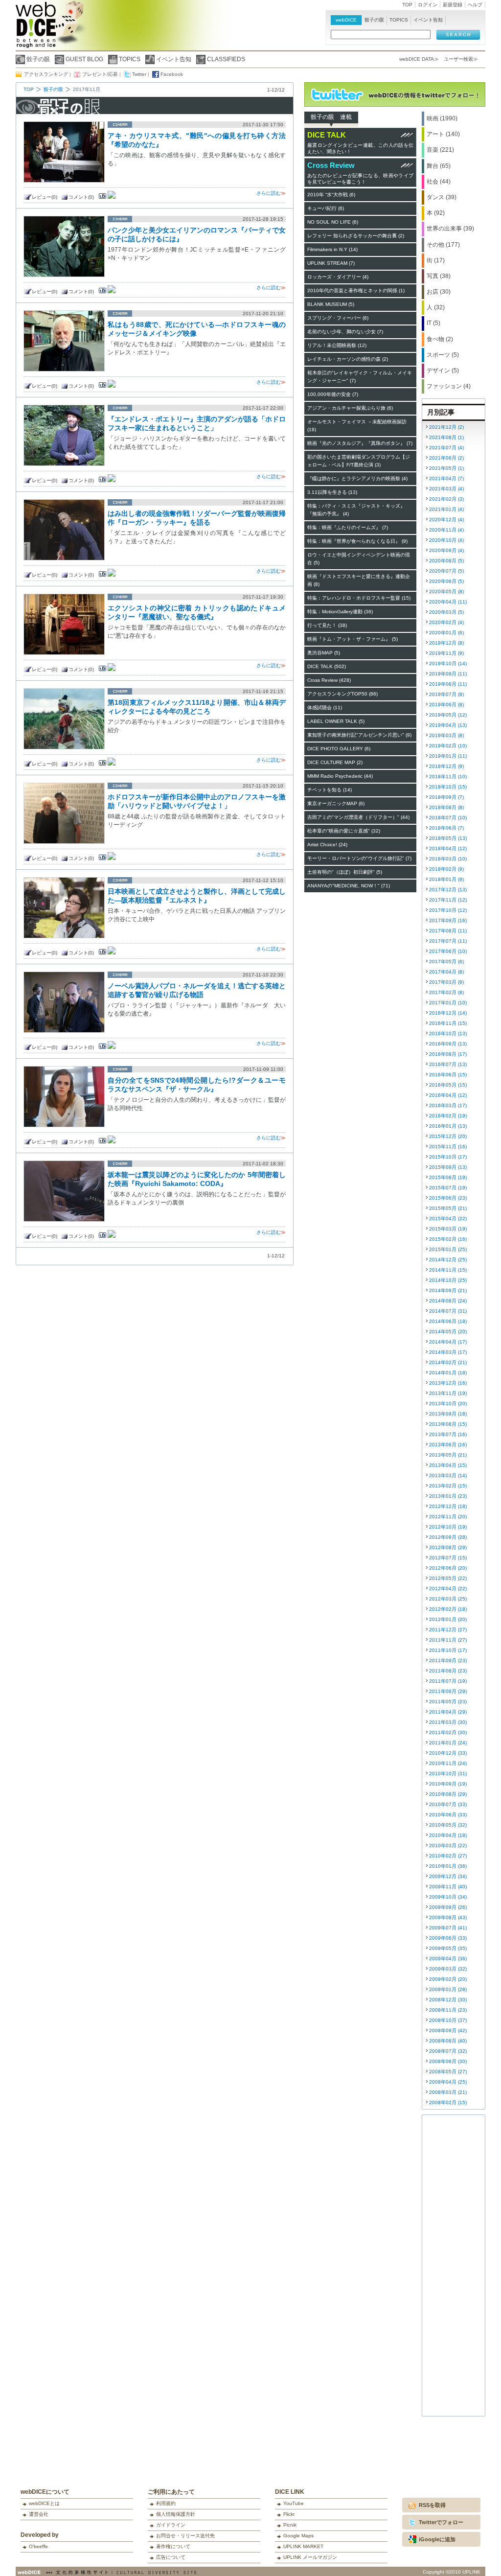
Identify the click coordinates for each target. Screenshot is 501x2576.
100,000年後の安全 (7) (333, 394)
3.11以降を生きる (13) (332, 492)
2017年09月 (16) (448, 920)
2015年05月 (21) (448, 1208)
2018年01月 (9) (446, 879)
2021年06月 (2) (446, 458)
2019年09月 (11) (448, 674)
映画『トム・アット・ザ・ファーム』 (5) (353, 639)
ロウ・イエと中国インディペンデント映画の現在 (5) (359, 559)
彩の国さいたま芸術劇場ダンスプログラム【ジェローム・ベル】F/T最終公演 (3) (359, 461)
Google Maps (298, 2536)
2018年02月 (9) (446, 869)
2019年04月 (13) (448, 725)
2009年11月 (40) (448, 1887)
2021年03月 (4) (446, 489)
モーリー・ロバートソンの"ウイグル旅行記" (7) (359, 858)
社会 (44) (439, 182)
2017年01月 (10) (448, 1003)
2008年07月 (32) (448, 2051)
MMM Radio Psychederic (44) (340, 776)
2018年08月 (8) (446, 807)
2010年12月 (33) (448, 1753)
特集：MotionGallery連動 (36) (340, 612)
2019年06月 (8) (446, 705)
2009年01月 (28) (448, 1989)
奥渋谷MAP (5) (324, 653)
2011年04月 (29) (448, 1712)
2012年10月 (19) (448, 1527)
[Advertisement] (454, 2267)
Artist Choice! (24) (327, 845)
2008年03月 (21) (448, 2092)
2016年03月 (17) (448, 1105)
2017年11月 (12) (448, 900)
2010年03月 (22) (448, 1845)
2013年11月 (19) (448, 1393)
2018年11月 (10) (448, 777)
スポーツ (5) (443, 355)
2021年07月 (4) (446, 448)
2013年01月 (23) (448, 1496)
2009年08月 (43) (448, 1917)
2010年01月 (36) (448, 1866)
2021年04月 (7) (446, 478)
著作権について (173, 2546)
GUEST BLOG (84, 59)
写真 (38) (439, 276)
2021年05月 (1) (446, 468)
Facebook (172, 74)
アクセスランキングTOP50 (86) (342, 694)
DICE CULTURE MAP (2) (335, 762)
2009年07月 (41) (448, 1928)
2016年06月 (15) (448, 1075)
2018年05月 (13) (448, 838)
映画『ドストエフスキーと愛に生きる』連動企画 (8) (359, 580)
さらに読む (269, 193)
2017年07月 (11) (448, 941)
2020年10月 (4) (446, 540)
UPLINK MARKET (303, 2546)
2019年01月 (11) (448, 756)
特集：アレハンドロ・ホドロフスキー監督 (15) (359, 598)
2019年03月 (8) (446, 735)
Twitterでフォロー (441, 2522)
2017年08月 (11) (448, 931)
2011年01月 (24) (448, 1743)
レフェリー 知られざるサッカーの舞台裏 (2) (356, 236)
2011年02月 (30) (448, 1732)
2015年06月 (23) (448, 1198)
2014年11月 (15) (448, 1270)
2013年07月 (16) (448, 1434)
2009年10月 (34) (448, 1897)
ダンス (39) (442, 197)
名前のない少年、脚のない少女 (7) (345, 332)
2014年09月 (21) (448, 1290)
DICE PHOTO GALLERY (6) (339, 749)
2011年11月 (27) (448, 1640)
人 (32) (436, 307)
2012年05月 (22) (448, 1578)
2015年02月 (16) (448, 1239)
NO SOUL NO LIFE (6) (333, 222)
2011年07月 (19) (448, 1681)
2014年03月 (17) (448, 1352)
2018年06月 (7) (446, 828)
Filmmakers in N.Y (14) (332, 249)
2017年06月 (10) (448, 951)
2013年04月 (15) (448, 1465)
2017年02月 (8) (446, 992)
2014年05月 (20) (448, 1332)
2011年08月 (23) (448, 1671)
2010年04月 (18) (448, 1835)
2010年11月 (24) (448, 1763)
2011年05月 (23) (448, 1702)
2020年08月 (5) (446, 561)
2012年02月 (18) (448, 1609)
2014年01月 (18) (448, 1373)
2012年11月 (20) (448, 1517)
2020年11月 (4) (446, 530)
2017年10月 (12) (448, 910)
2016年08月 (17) (448, 1054)
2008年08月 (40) (448, 2041)
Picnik (290, 2525)
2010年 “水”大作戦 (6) (331, 195)
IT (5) (433, 323)
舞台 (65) (439, 166)
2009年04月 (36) (448, 1959)
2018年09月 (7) (446, 797)
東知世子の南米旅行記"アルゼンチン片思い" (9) (359, 735)
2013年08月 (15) (448, 1424)
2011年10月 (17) (448, 1650)
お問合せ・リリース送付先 (185, 2536)
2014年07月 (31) (448, 1311)
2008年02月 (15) (448, 2102)
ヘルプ (475, 5)
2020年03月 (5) (446, 612)
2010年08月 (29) (448, 1794)
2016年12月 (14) (448, 1013)
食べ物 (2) (440, 339)
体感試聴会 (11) (325, 708)
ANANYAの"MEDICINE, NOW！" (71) (349, 886)
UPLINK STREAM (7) (331, 263)
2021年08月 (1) (446, 437)
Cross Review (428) (329, 680)
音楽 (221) (440, 150)
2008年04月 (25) (448, 2082)
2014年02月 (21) (448, 1362)
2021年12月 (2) (446, 427)
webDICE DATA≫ (419, 59)
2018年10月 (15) (448, 787)
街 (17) (436, 260)
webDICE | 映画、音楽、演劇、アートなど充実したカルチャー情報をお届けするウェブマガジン (36, 29)
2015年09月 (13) (448, 1167)
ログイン (428, 5)
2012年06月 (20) (448, 1568)
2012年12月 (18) (448, 1506)
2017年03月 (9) (446, 982)
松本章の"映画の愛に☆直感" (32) (344, 831)
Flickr (289, 2514)
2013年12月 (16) (448, 1383)
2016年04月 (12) (448, 1095)
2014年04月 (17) (448, 1342)
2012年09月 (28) (448, 1537)
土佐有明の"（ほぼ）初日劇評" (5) (345, 872)
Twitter (139, 74)
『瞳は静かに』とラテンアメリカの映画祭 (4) (357, 478)
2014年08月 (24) (448, 1301)
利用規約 (166, 2503)
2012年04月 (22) (448, 1589)
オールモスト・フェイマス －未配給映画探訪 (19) (357, 426)
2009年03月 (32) (448, 1969)
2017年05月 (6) (446, 962)
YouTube (294, 2503)
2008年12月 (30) (448, 2000)
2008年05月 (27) (448, 2072)
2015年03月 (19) (448, 1229)
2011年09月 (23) (448, 1660)
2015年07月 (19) (448, 1188)
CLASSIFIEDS (226, 59)
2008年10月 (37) (448, 2020)
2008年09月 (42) (448, 2031)
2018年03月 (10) (448, 859)
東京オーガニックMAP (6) (336, 803)
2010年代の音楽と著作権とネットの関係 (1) (356, 290)
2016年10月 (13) (448, 1033)
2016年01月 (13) (448, 1126)
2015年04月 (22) (448, 1218)
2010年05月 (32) (448, 1825)
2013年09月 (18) (448, 1414)
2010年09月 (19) (448, 1784)
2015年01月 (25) (448, 1249)
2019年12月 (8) (446, 643)
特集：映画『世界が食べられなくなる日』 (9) (357, 541)
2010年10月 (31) (448, 1774)
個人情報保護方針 (176, 2514)
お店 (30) (439, 292)
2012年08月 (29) (448, 1547)
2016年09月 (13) (448, 1044)
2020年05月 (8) (446, 592)
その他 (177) (443, 245)
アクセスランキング (46, 74)
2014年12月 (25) (448, 1260)
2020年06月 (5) (446, 581)
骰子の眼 (38, 59)
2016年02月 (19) (448, 1116)
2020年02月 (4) (446, 622)
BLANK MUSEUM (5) (331, 304)
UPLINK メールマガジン (310, 2557)
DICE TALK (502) (327, 666)
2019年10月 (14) (448, 663)
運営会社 (39, 2514)
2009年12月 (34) (448, 1876)
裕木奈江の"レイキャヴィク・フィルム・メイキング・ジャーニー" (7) (360, 377)
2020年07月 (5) (446, 571)
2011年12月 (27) (448, 1630)
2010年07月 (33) (448, 1804)
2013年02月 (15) (448, 1486)
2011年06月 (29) (448, 1691)
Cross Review (331, 165)
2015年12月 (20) (448, 1136)
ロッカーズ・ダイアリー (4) (338, 277)
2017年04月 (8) (446, 972)
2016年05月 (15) (448, 1085)
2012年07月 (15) (448, 1558)
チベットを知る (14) (330, 790)
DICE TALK (327, 135)
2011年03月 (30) (448, 1722)
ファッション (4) (449, 386)
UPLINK (471, 2572)
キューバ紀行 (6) (326, 208)
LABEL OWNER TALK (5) (336, 721)
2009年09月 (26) (448, 1907)
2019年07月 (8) (446, 694)
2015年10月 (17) (448, 1157)
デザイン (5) (443, 371)
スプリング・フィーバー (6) (338, 318)
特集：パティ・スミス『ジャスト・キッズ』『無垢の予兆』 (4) (356, 510)
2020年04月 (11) (448, 602)
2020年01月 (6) (446, 633)
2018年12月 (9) (446, 766)
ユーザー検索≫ (461, 59)
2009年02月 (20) (448, 1979)
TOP (407, 5)
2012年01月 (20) (448, 1619)
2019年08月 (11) (448, 684)
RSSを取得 (432, 2505)
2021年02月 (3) (446, 499)
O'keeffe (38, 2546)
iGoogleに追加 (437, 2539)
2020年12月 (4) (446, 520)
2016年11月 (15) (448, 1023)
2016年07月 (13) (448, 1064)
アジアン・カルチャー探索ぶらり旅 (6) (350, 408)
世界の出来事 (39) (450, 229)
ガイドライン (171, 2525)
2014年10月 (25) (448, 1280)
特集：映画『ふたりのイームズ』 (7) (348, 527)
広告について (171, 2557)
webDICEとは (44, 2503)
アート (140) (443, 134)
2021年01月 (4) (446, 509)
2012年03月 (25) (448, 1599)
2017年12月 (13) (448, 890)
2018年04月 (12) (448, 848)
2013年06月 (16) (448, 1445)
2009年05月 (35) (448, 1948)
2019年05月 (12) (448, 715)
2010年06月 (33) (448, 1815)
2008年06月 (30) (448, 2061)
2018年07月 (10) (448, 818)
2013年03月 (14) (448, 1475)
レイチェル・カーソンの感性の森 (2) (348, 359)
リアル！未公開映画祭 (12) (337, 345)
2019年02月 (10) (448, 746)
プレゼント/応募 (100, 74)
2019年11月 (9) (446, 653)
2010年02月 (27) (448, 1856)
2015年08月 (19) (448, 1177)
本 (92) (436, 213)
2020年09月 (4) (446, 550)
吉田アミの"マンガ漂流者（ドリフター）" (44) (358, 817)
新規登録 (453, 5)
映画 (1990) (442, 118)
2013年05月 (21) (448, 1455)
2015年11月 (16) (448, 1147)
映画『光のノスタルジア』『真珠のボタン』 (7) (360, 443)
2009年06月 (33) (448, 1938)
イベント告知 (174, 59)
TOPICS (130, 59)
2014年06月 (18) (448, 1321)
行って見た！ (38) (327, 625)
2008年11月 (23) (448, 2010)
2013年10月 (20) (448, 1404)
